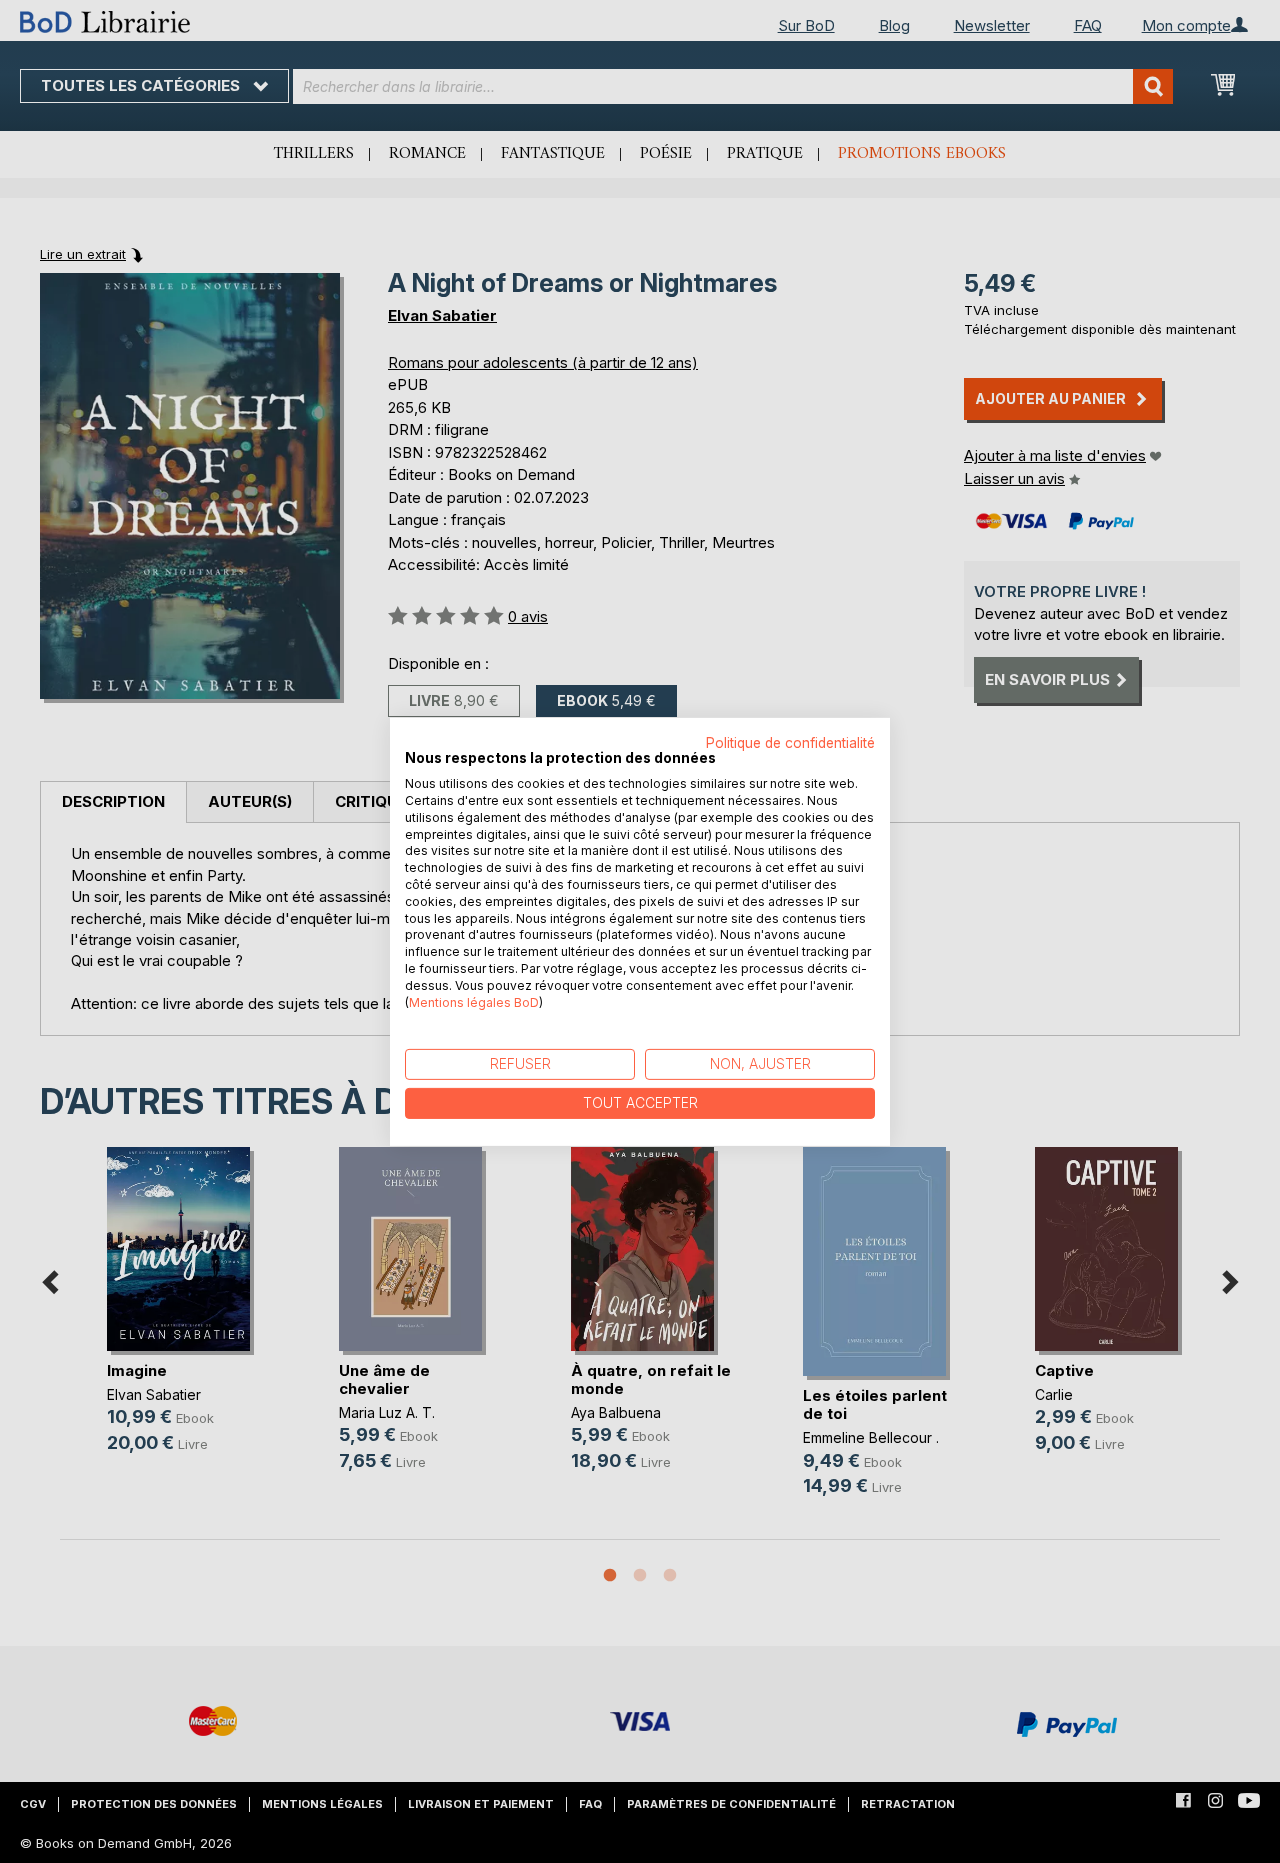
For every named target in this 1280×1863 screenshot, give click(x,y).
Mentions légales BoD (474, 1001)
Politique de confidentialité (790, 742)
